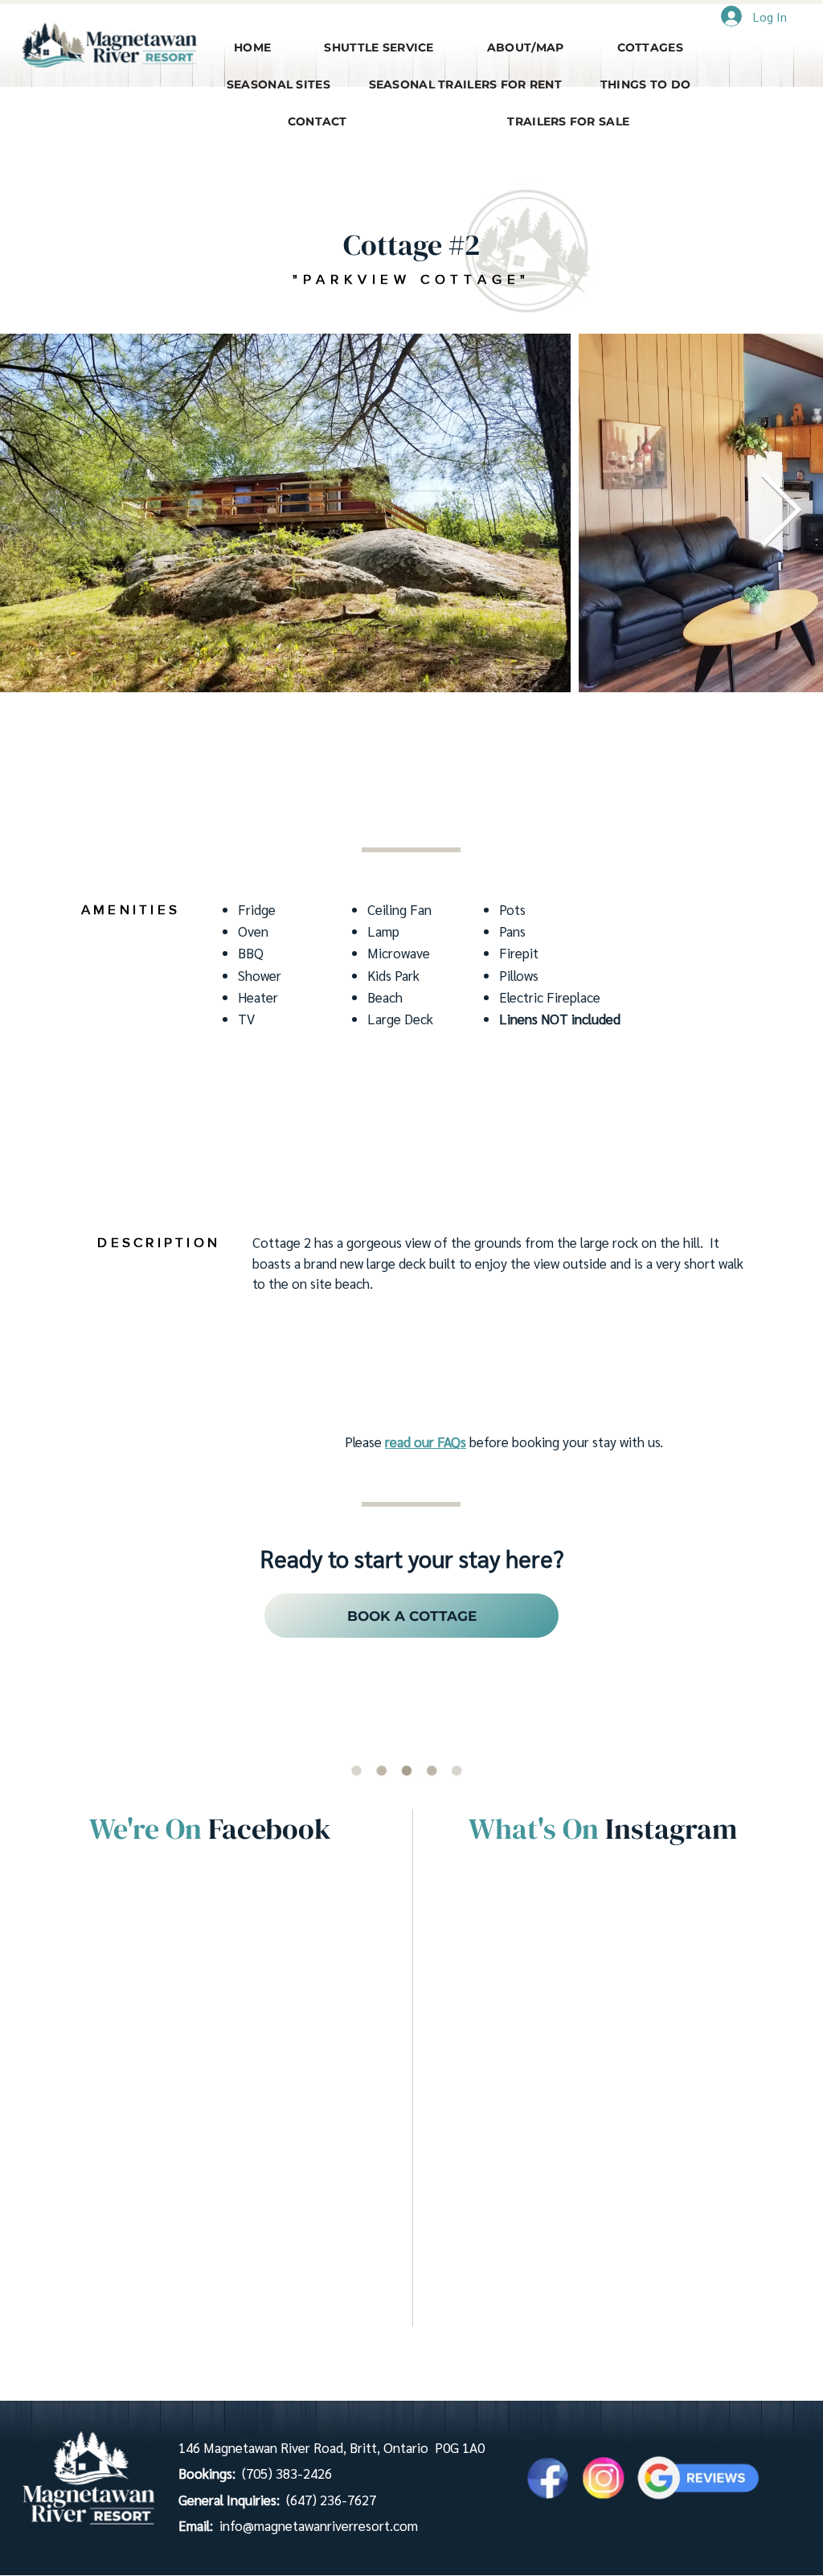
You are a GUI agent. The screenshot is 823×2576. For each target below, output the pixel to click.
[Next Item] (781, 513)
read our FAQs (426, 1442)
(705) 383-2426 (287, 2473)
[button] (526, 47)
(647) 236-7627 (331, 2500)
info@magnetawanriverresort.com (319, 2525)
